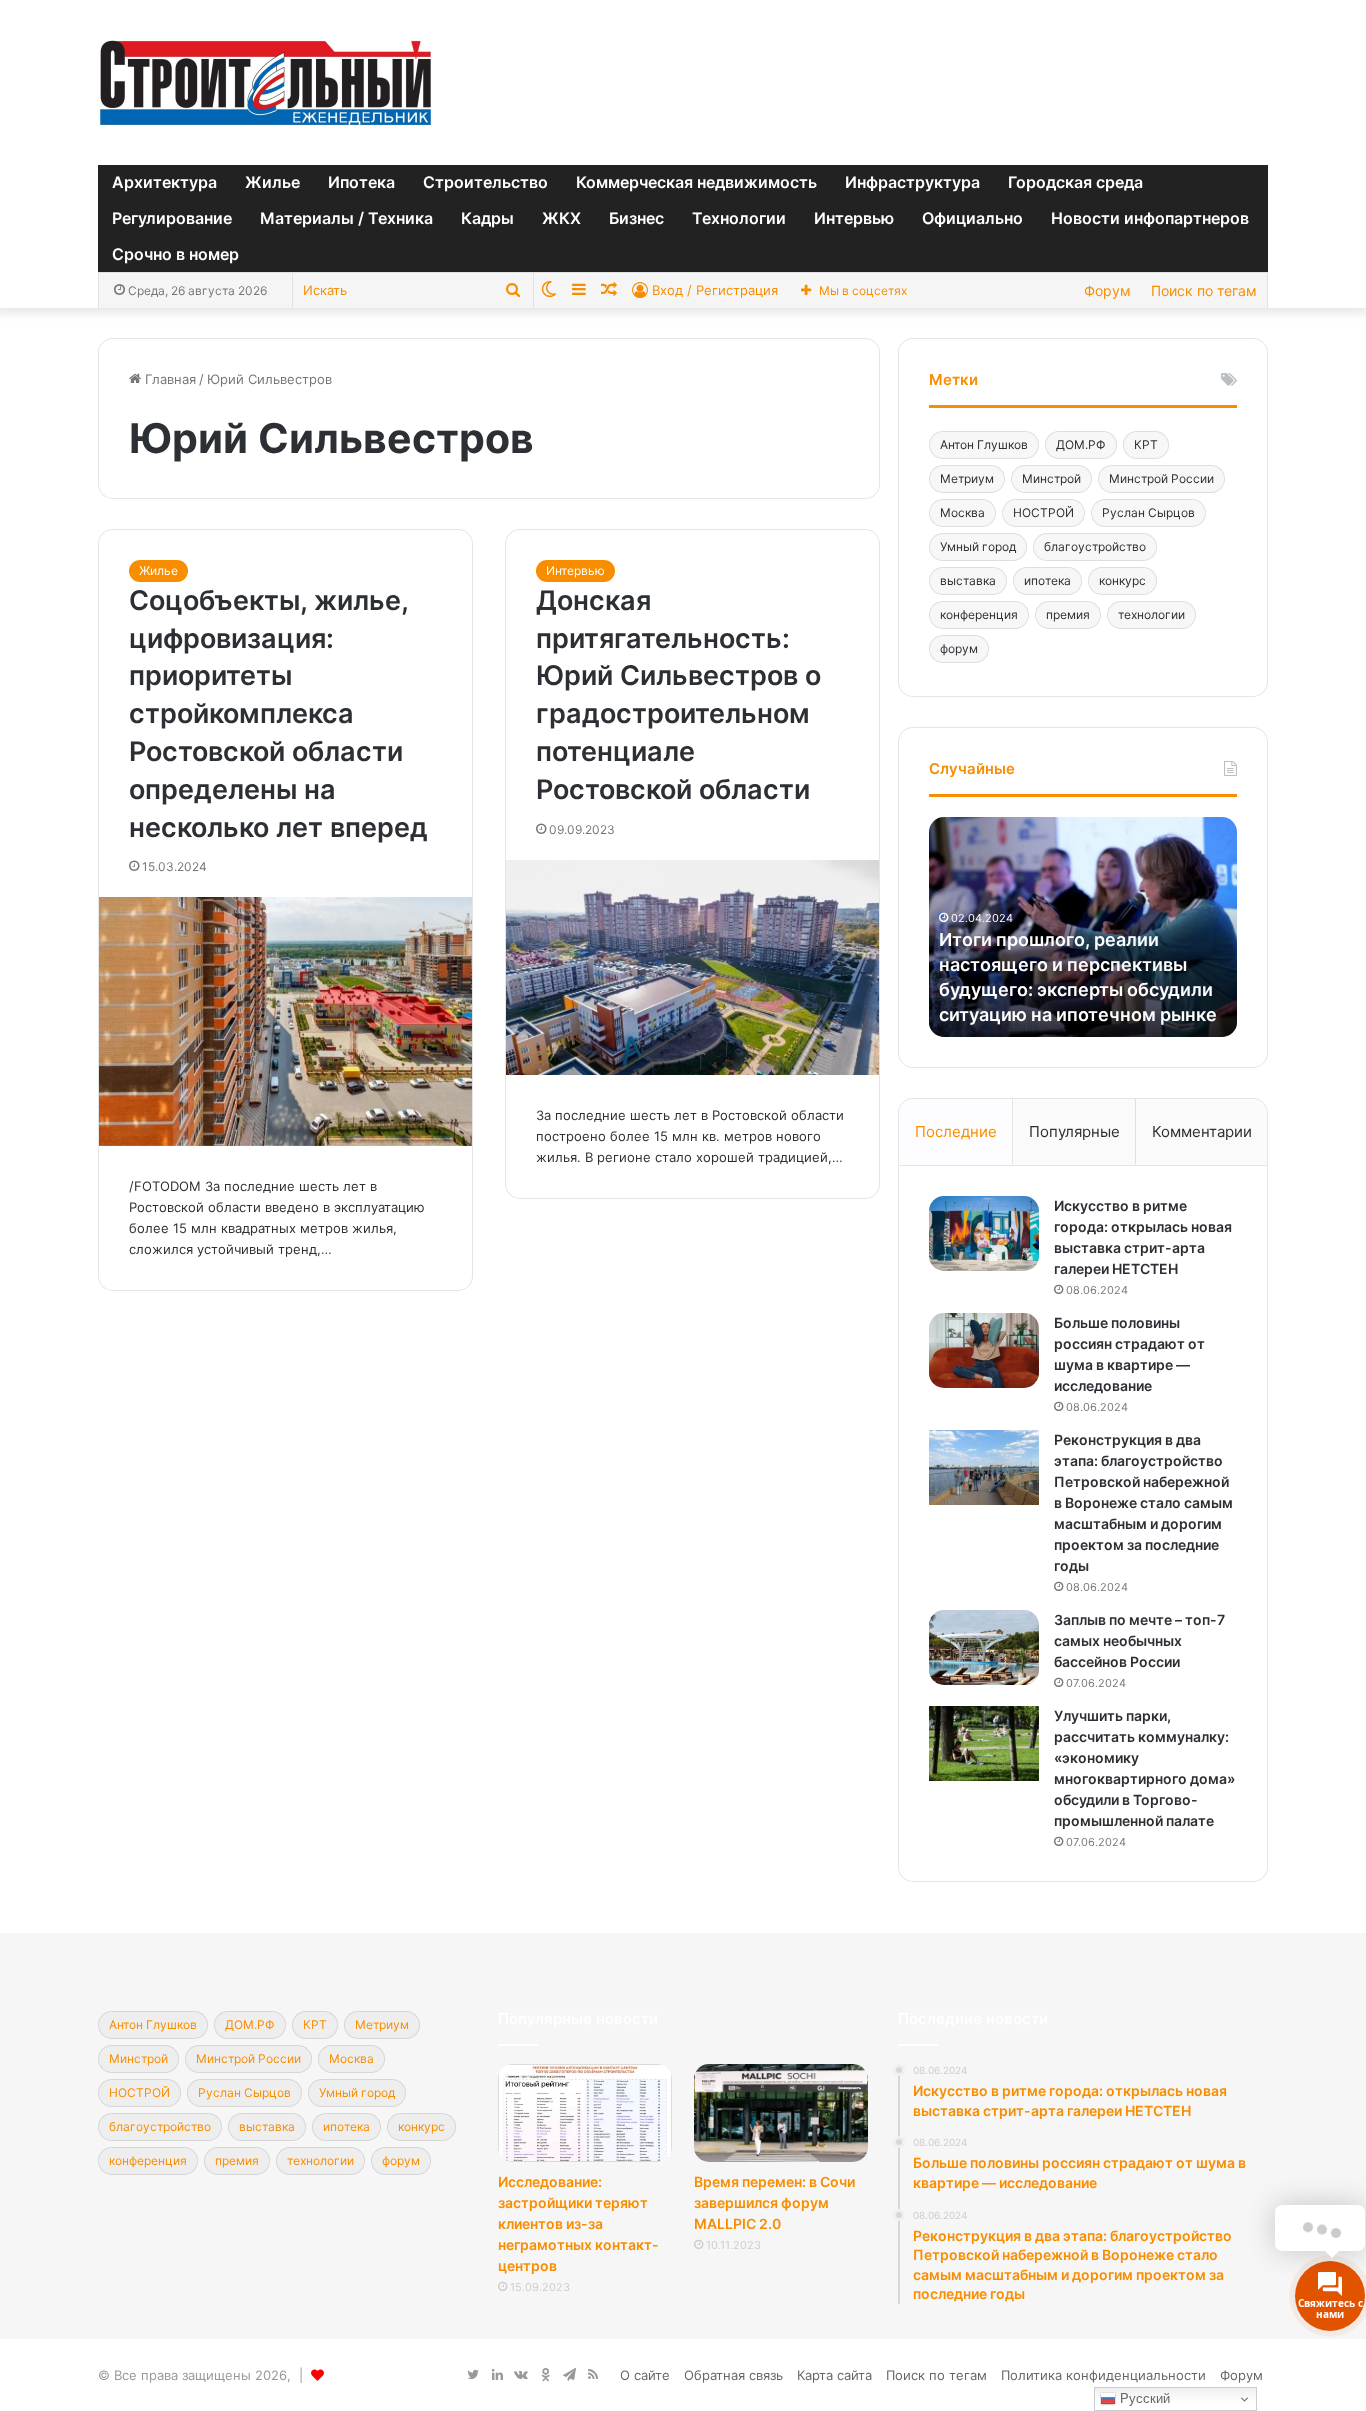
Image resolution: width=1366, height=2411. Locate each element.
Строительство (485, 182)
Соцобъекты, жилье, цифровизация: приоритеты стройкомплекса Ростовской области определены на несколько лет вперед (278, 714)
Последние (956, 1131)
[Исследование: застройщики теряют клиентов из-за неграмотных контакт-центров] (585, 2113)
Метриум (967, 478)
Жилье (272, 182)
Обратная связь (733, 2375)
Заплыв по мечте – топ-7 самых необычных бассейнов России (1139, 1640)
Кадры (487, 218)
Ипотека (361, 182)
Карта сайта (834, 2375)
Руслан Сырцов (1148, 512)
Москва (962, 512)
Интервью (854, 218)
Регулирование (172, 218)
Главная (168, 379)
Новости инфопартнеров (1150, 218)
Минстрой (1051, 478)
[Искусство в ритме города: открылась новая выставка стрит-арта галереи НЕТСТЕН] (984, 1233)
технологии (1151, 614)
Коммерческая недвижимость (696, 182)
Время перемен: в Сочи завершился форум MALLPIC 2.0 (774, 2202)
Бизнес (636, 218)
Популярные (1074, 1131)
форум (959, 648)
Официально (972, 218)
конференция (979, 614)
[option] (1083, 927)
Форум (1107, 290)
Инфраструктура (912, 182)
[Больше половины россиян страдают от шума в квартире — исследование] (984, 1350)
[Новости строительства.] (265, 82)
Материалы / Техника (346, 218)
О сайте (645, 2375)
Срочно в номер (175, 254)
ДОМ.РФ (1081, 444)
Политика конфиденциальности (1103, 2375)
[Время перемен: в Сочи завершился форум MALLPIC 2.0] (781, 2113)
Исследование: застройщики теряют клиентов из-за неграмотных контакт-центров (578, 2223)
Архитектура (164, 182)
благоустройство (1095, 546)
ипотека (1047, 580)
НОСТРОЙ (1043, 512)
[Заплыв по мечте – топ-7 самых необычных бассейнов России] (984, 1647)
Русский (1143, 2398)
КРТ (1146, 444)
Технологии (739, 218)
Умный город (978, 546)
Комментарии (1202, 1131)
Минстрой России (1161, 478)
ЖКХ (561, 218)
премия (1068, 614)
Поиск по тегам (1204, 290)
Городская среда (1075, 182)
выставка (968, 580)
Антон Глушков (984, 444)
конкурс (1122, 580)
